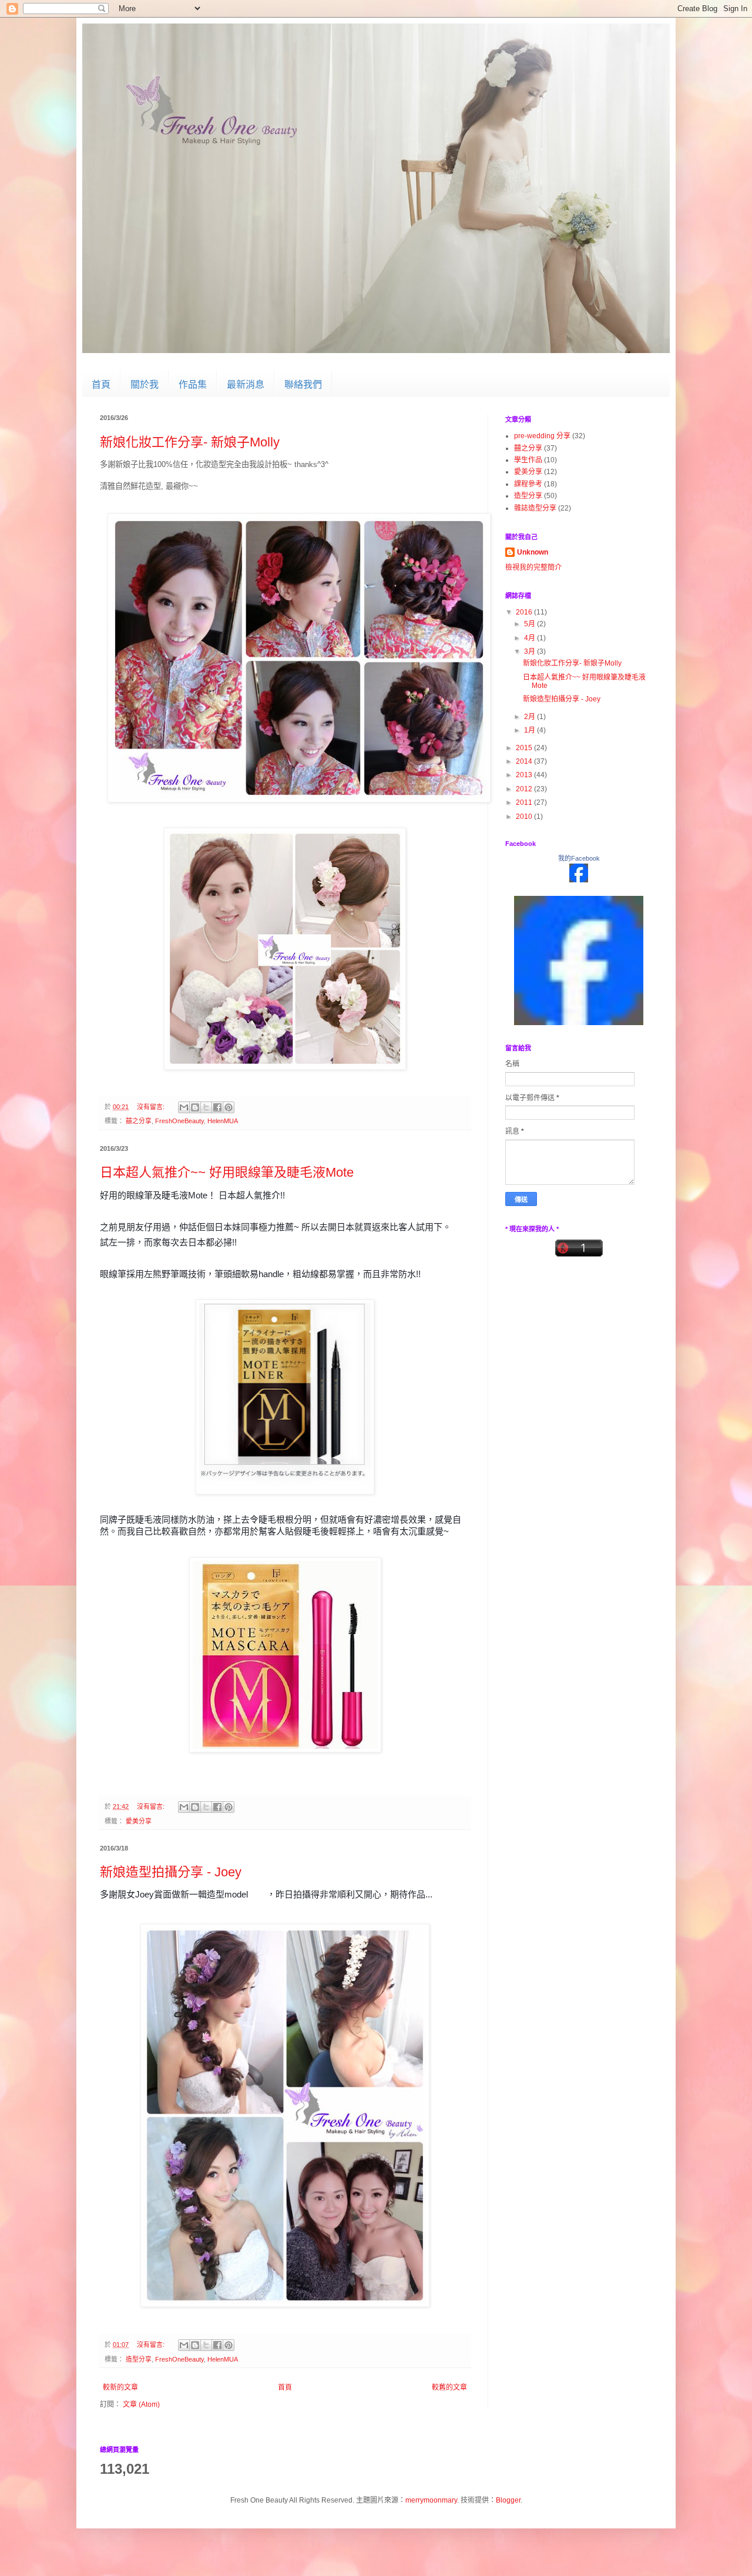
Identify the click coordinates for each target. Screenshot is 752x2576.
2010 (525, 817)
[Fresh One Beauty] (579, 958)
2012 (525, 789)
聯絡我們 (303, 384)
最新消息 (246, 384)
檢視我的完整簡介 (533, 567)
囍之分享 (139, 1121)
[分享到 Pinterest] (229, 1107)
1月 (531, 730)
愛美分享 (139, 1821)
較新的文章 (120, 2387)
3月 (531, 651)
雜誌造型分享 (535, 508)
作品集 (193, 384)
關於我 (145, 384)
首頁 (101, 384)
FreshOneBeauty (179, 1121)
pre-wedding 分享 (542, 436)
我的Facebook (579, 858)
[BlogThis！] (195, 1107)
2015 (525, 748)
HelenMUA (223, 1121)
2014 (525, 761)
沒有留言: (152, 1107)
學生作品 (528, 460)
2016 (525, 612)
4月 (531, 638)
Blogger (508, 2500)
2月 (531, 717)
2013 (525, 775)
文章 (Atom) (141, 2404)
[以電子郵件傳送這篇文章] (184, 1107)
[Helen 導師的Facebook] (579, 880)
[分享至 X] (206, 1107)
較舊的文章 (449, 2387)
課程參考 (528, 484)
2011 (525, 802)
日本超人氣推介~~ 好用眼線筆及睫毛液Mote (227, 1172)
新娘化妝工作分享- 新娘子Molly (190, 442)
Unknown (533, 552)
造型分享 (139, 2359)
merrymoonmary (431, 2500)
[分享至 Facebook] (217, 1107)
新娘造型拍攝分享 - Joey (171, 1872)
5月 (531, 624)
